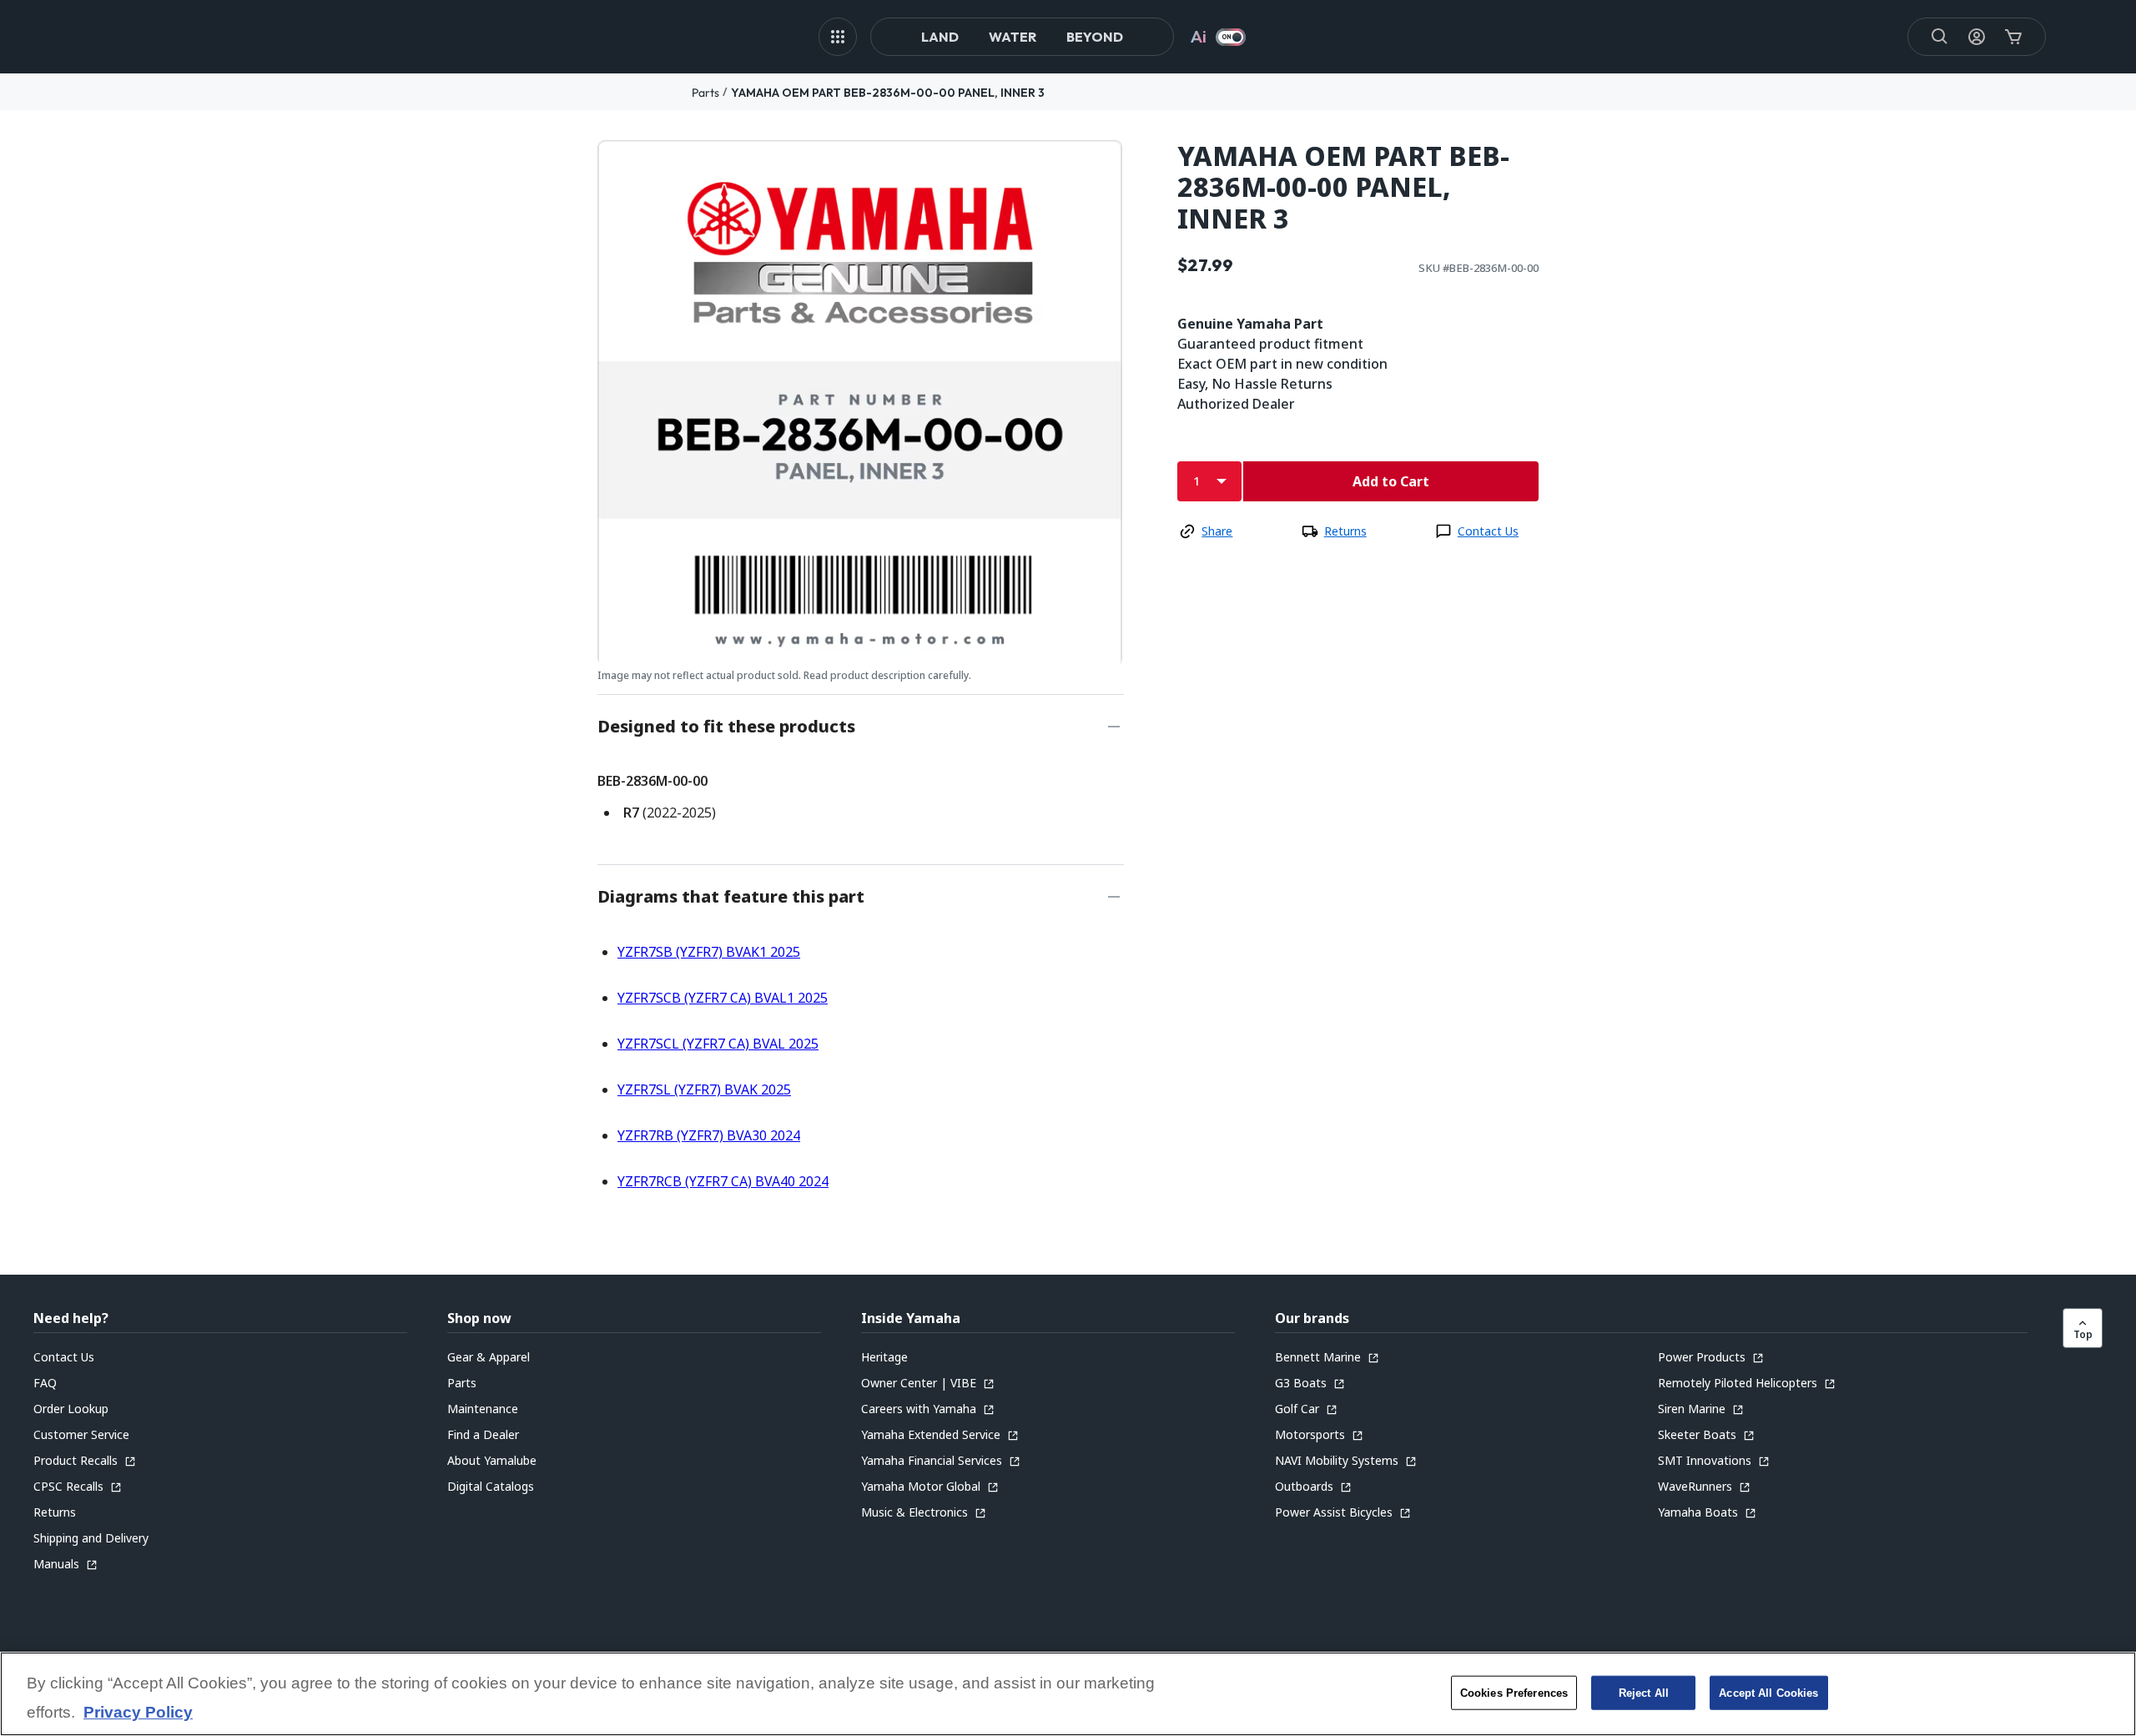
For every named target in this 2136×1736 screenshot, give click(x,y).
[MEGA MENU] (838, 37)
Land (940, 37)
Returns (1345, 531)
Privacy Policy (138, 1713)
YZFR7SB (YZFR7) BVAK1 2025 (709, 952)
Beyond (1095, 37)
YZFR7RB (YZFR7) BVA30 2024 (709, 1135)
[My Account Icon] (1977, 37)
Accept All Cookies (1768, 1692)
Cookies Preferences (1514, 1692)
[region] (1068, 1694)
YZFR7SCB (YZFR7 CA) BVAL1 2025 (723, 998)
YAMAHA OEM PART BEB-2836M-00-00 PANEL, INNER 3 (888, 93)
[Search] (1940, 37)
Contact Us (1488, 531)
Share (1217, 531)
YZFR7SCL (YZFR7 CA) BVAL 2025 (718, 1044)
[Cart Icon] (2013, 37)
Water (1013, 37)
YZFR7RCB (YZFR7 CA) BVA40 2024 (723, 1181)
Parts (705, 93)
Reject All (1644, 1692)
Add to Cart (1391, 481)
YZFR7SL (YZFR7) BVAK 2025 (704, 1089)
